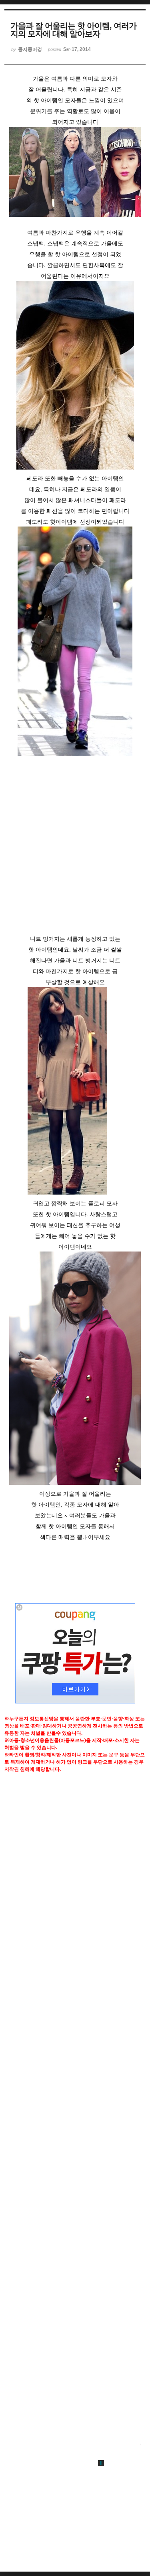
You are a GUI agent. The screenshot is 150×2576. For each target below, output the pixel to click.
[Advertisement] (75, 850)
